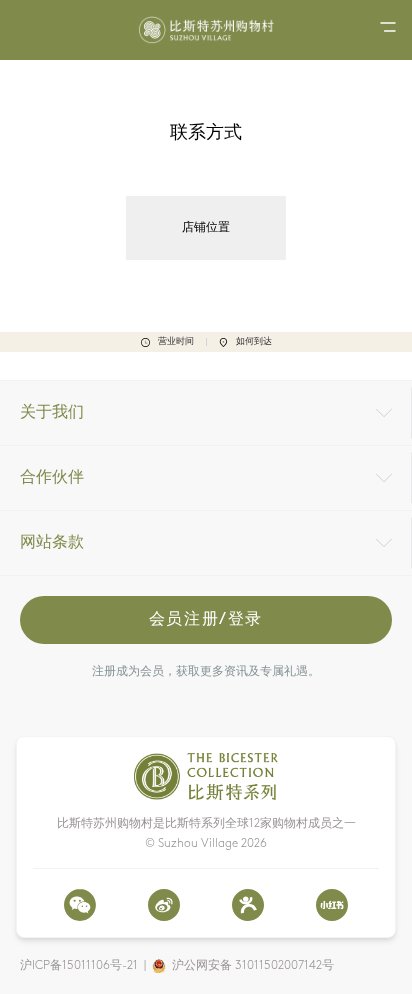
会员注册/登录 (206, 620)
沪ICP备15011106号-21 (79, 966)
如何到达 (254, 341)
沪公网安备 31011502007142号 (253, 966)
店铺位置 (206, 228)
